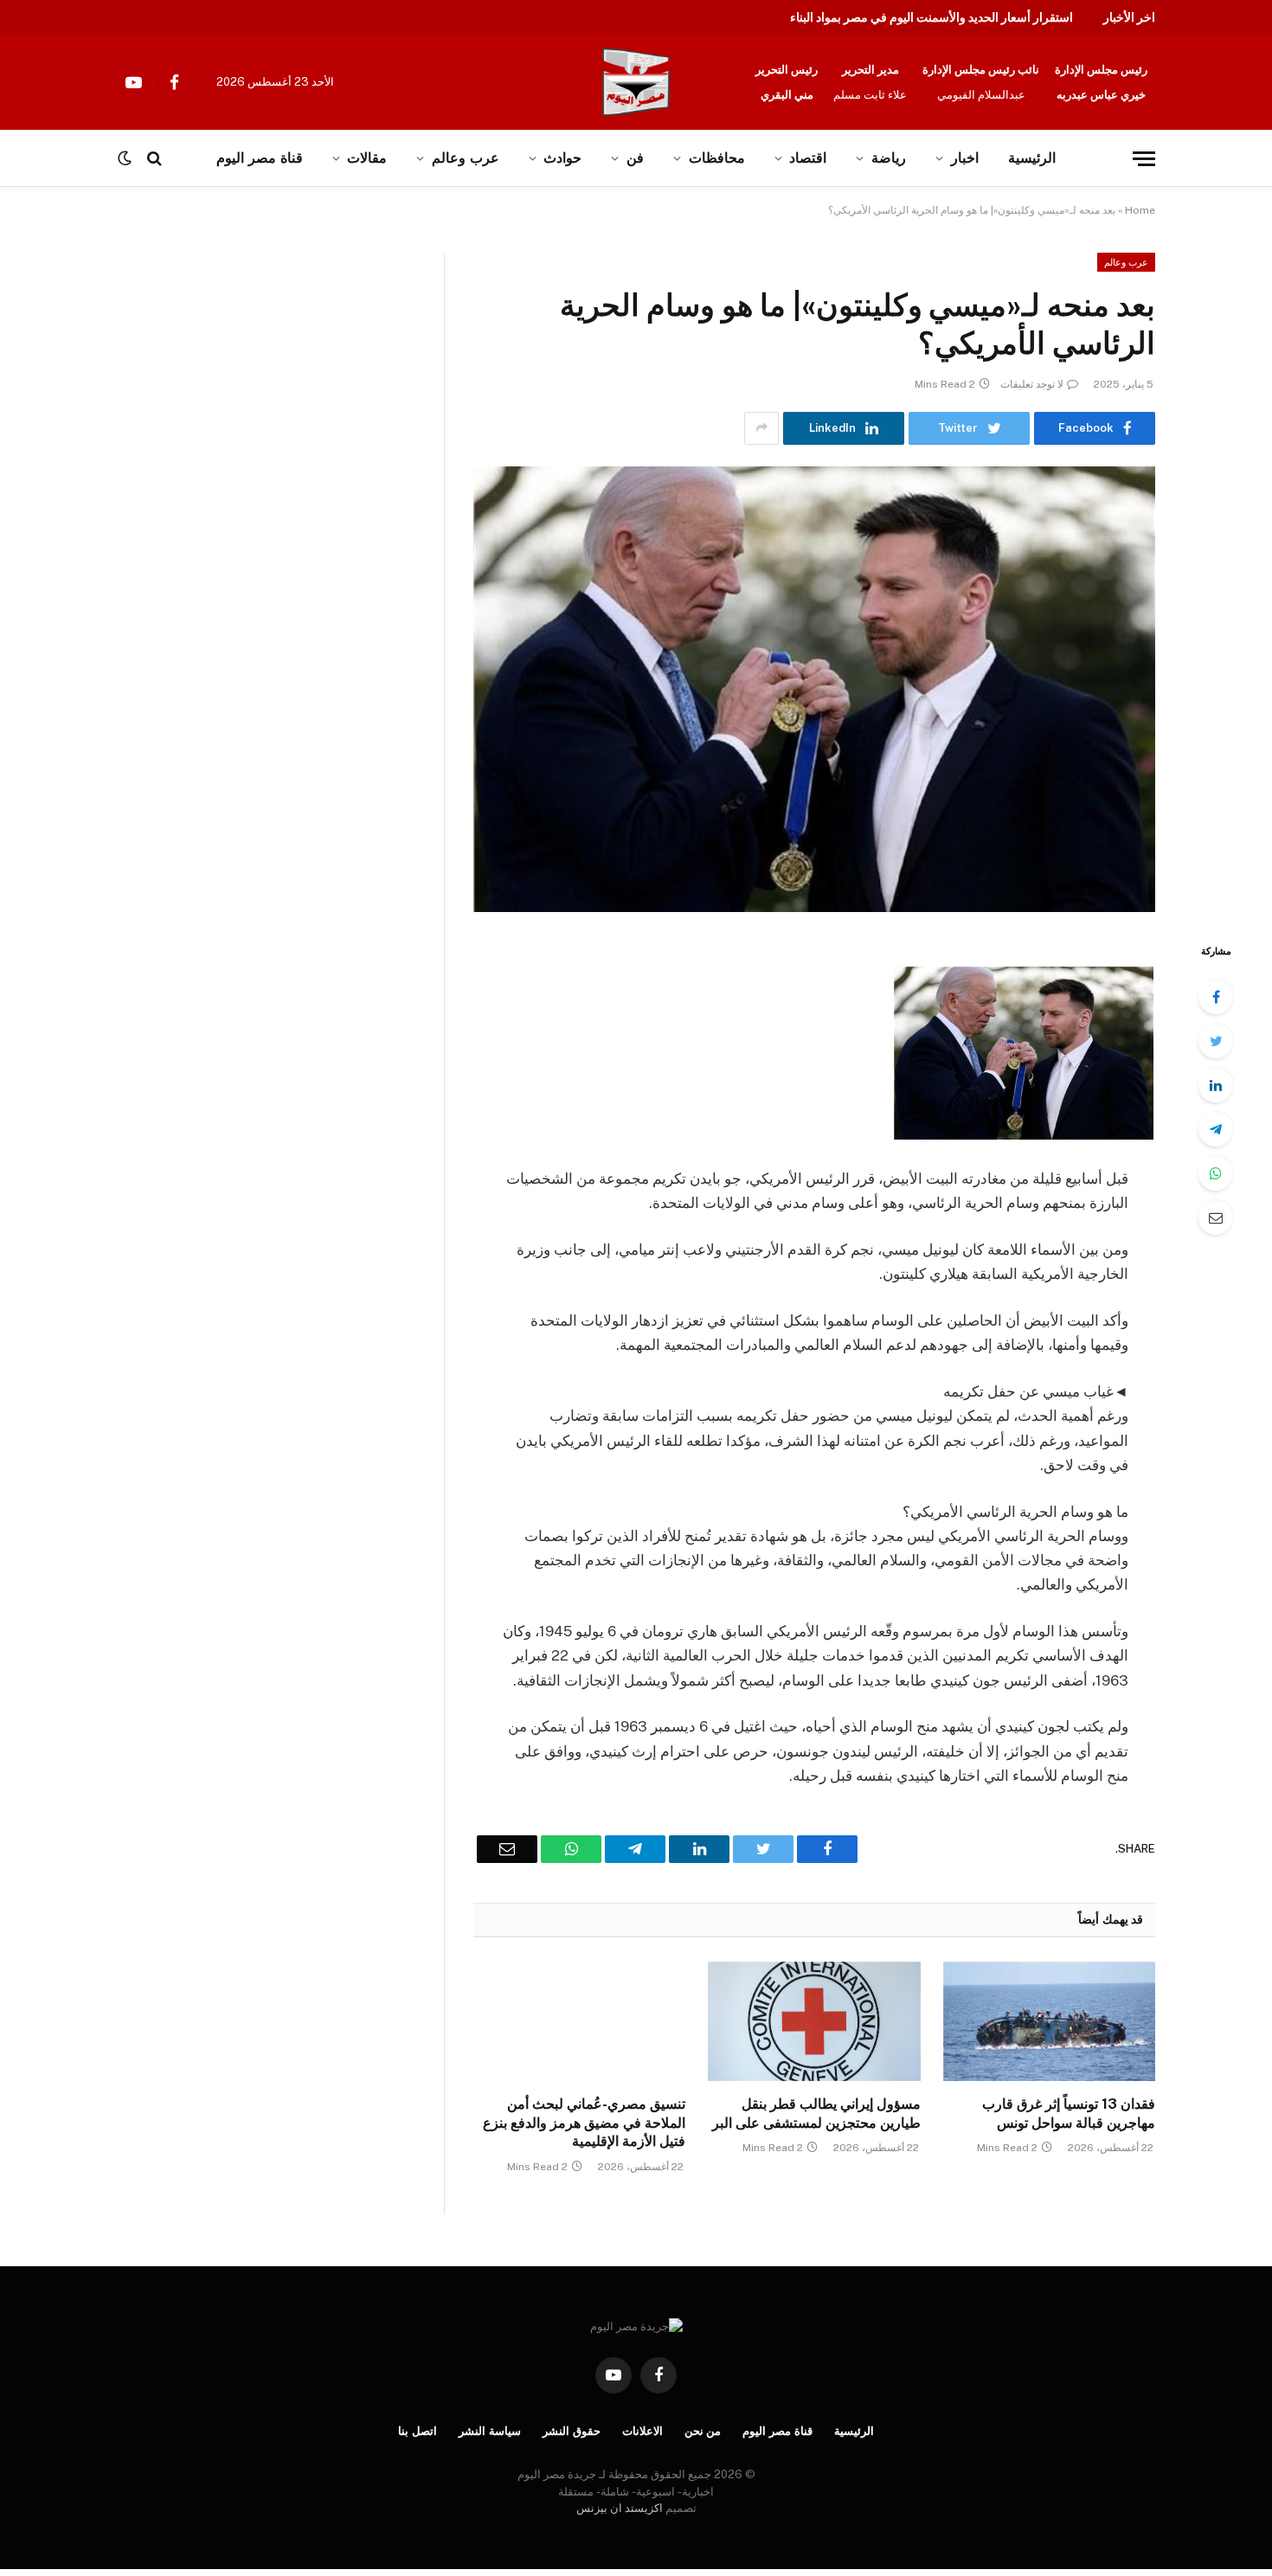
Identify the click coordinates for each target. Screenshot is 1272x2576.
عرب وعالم (466, 158)
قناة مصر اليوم (777, 2431)
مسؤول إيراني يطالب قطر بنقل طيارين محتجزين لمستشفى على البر (816, 2113)
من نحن (703, 2431)
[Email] (1216, 1217)
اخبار (965, 158)
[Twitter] (1216, 1041)
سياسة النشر (490, 2431)
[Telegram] (1216, 1129)
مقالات (367, 158)
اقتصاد (808, 158)
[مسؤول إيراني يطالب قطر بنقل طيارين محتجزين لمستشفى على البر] (814, 2021)
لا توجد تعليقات (1032, 384)
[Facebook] (1216, 997)
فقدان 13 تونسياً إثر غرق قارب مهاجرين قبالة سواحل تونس (1069, 2113)
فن (635, 158)
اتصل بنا (418, 2431)
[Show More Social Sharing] (761, 428)
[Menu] (1144, 159)
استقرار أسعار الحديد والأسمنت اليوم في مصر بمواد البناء (932, 17)
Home (1140, 210)
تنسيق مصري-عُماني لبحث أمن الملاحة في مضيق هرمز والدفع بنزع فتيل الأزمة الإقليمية (584, 2123)
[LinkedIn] (1216, 1085)
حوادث (562, 158)
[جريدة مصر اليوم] (636, 82)
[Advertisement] (180, 381)
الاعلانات (642, 2431)
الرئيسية (1032, 158)
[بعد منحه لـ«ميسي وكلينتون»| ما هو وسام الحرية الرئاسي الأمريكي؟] (814, 689)
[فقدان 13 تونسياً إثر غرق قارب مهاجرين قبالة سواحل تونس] (1049, 2021)
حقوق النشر (572, 2431)
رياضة (889, 158)
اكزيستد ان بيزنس (620, 2508)
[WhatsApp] (1216, 1173)
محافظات (717, 158)
